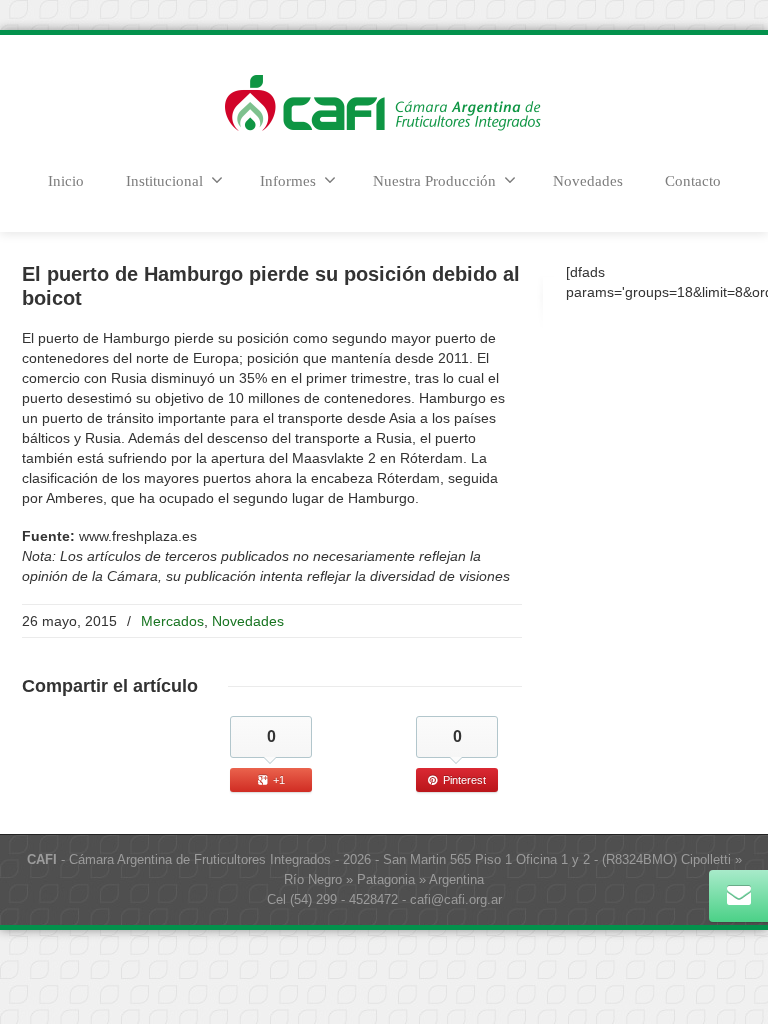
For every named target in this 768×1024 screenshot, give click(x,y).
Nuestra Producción (434, 181)
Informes (288, 181)
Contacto (693, 181)
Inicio (66, 181)
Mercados (172, 621)
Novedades (588, 181)
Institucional (164, 181)
